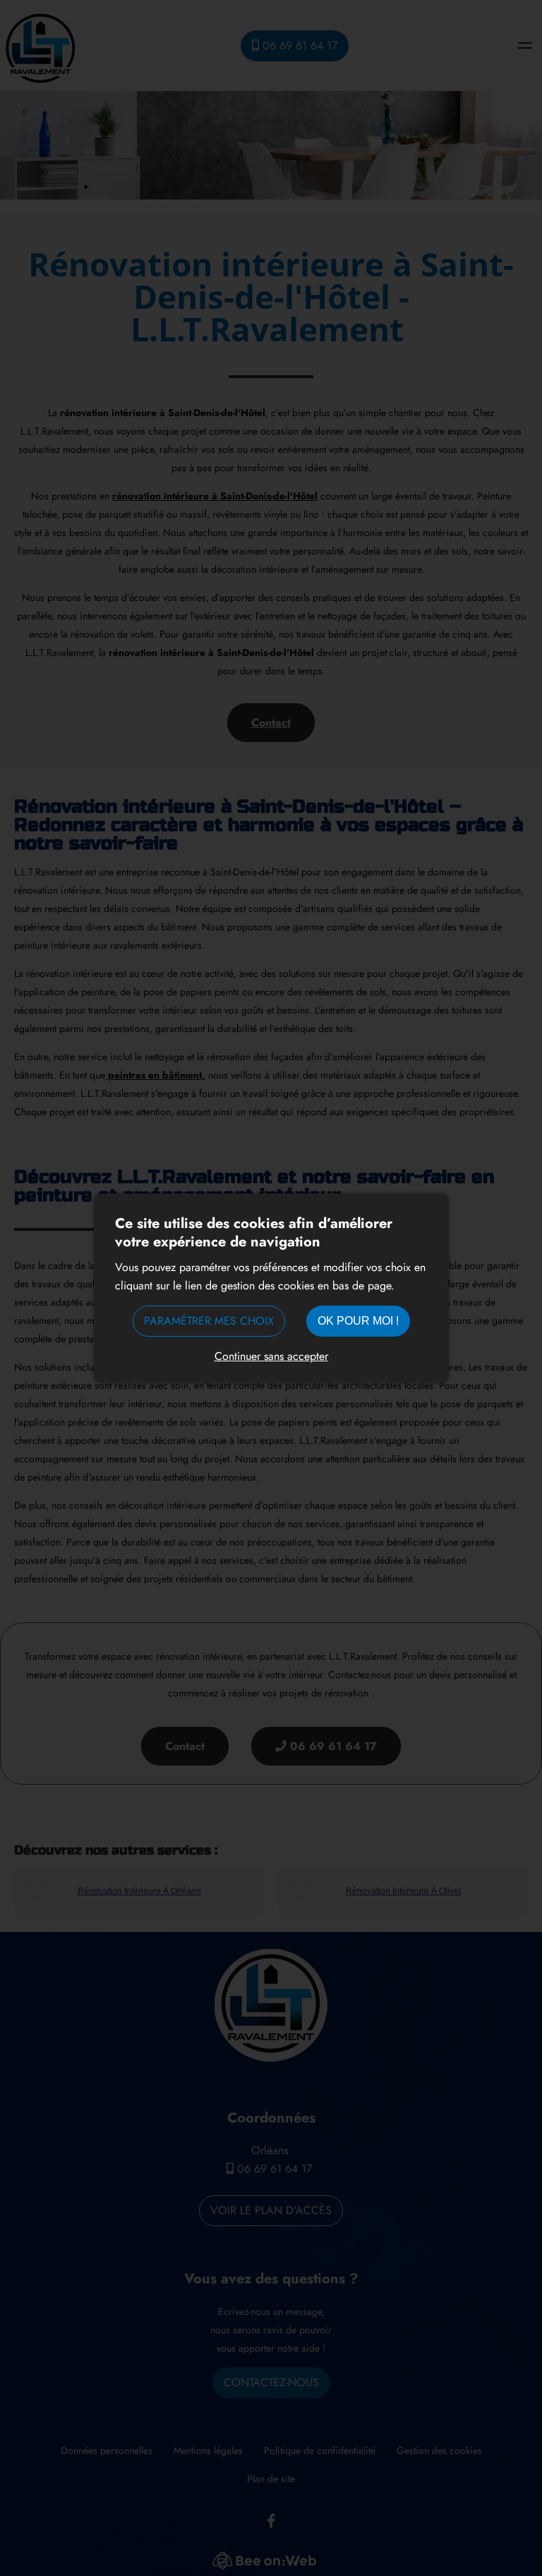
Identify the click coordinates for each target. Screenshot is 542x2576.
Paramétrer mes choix (209, 1321)
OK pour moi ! (358, 1321)
